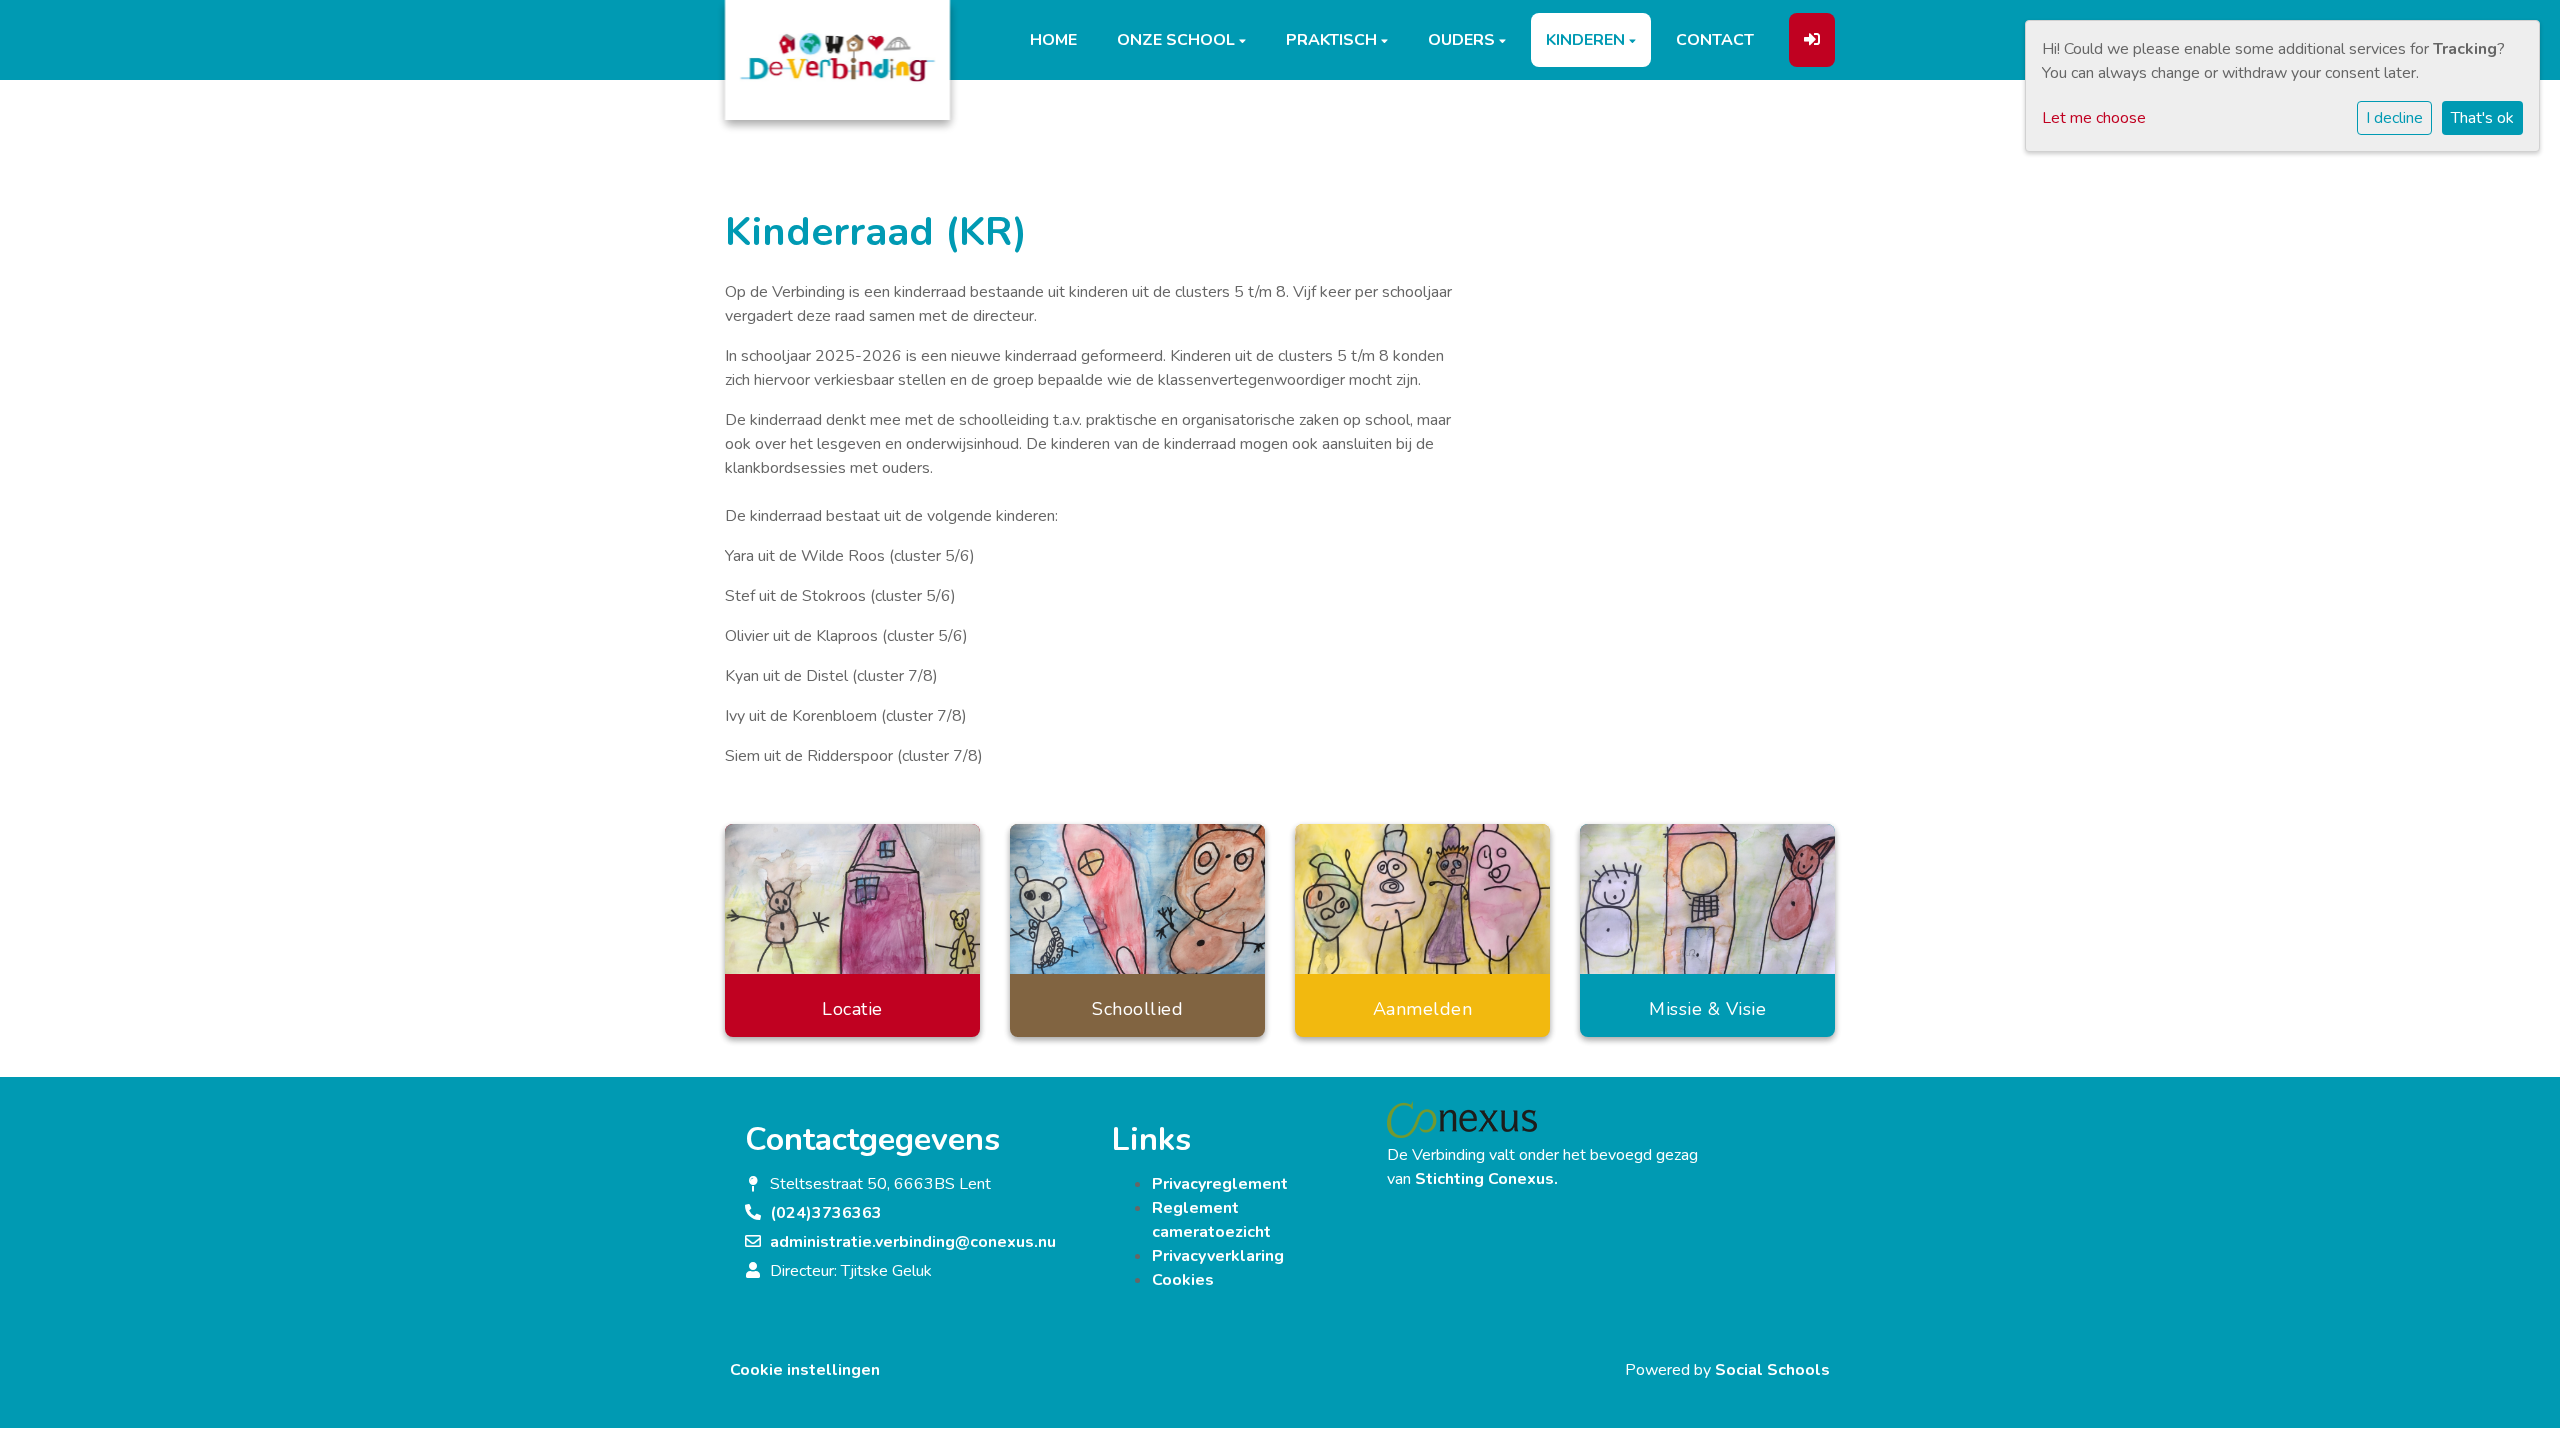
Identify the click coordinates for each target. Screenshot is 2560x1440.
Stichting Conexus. (1486, 1179)
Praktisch (1333, 40)
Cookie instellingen (805, 1370)
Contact (1715, 40)
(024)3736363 (826, 1213)
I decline (2394, 118)
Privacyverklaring (1218, 1256)
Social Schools (1772, 1370)
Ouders (1463, 40)
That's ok (2482, 118)
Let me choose (2094, 118)
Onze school (1178, 40)
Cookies (1183, 1280)
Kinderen (1587, 40)
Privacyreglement (1220, 1184)
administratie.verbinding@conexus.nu (913, 1242)
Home (1053, 40)
